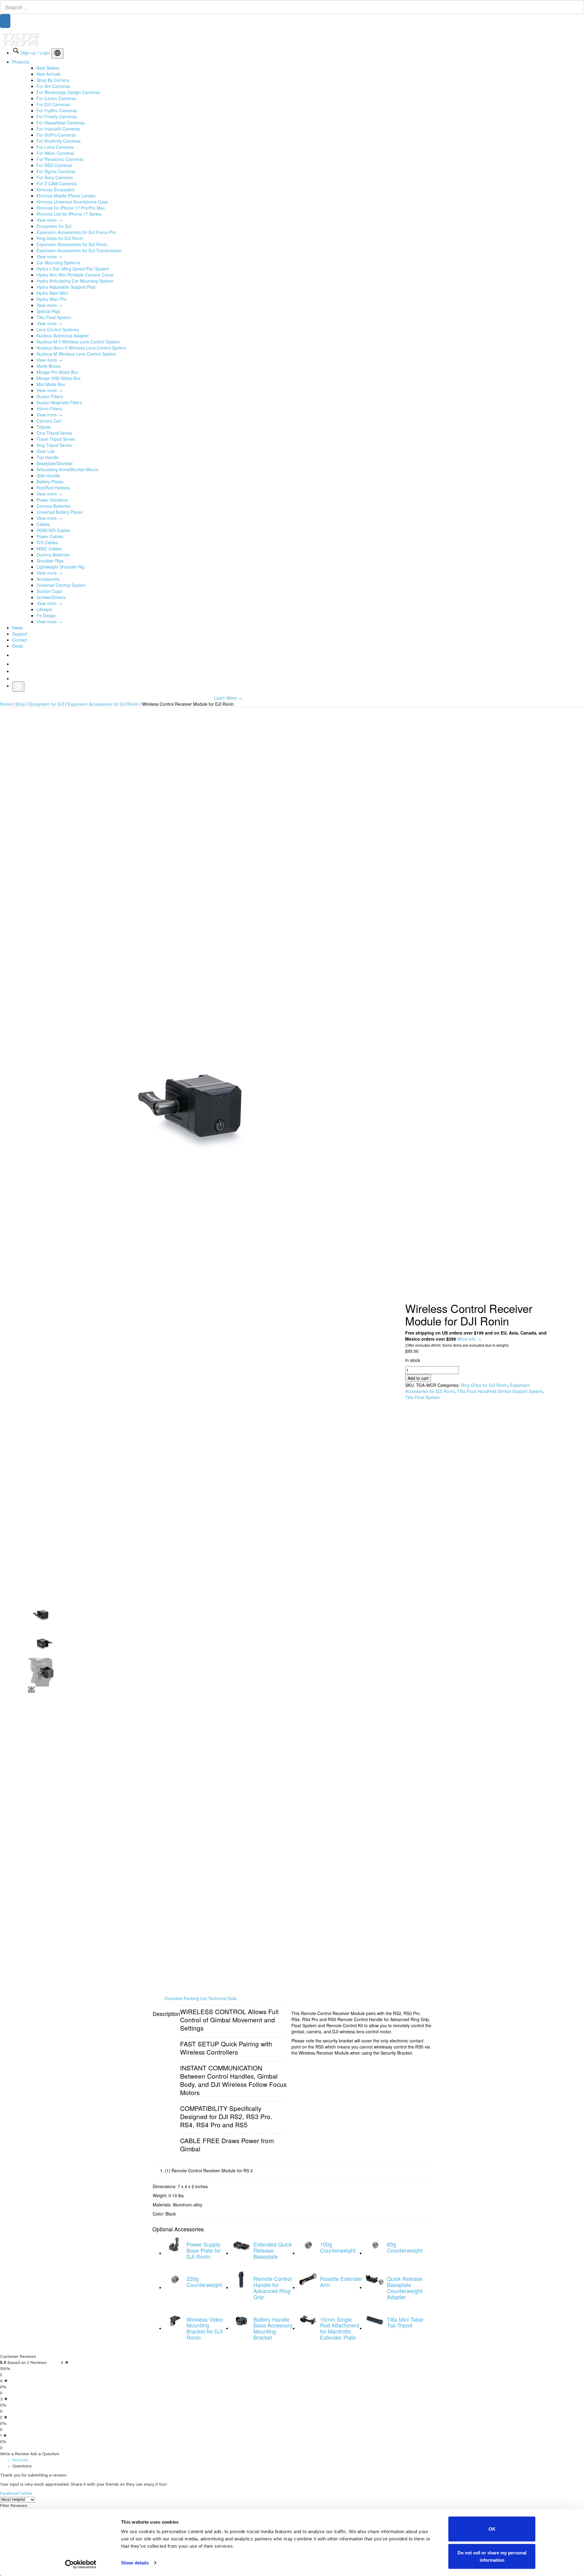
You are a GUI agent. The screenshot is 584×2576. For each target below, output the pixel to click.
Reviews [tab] (121, 2428)
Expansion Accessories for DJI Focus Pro (76, 244)
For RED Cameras (54, 177)
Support (20, 646)
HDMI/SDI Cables (53, 542)
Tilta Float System (54, 329)
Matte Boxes (49, 378)
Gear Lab (46, 463)
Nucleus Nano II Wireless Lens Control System (81, 360)
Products (21, 74)
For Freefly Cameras (57, 129)
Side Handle (48, 488)
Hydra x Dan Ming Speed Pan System (73, 281)
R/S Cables (47, 555)
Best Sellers (48, 80)
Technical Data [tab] (222, 2010)
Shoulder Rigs (50, 573)
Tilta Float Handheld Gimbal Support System (500, 1407)
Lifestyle (44, 621)
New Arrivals (49, 86)
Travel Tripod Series (56, 451)
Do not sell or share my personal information (492, 2556)
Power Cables (50, 548)
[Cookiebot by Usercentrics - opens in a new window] (81, 2564)
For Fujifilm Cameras (57, 123)
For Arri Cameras (53, 98)
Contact (20, 652)
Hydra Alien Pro (52, 311)
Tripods (44, 439)
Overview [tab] (174, 2010)
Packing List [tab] (195, 2010)
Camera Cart (49, 433)
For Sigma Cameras (56, 183)
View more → (49, 232)
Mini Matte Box (51, 396)
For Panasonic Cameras (60, 171)
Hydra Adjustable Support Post (66, 299)
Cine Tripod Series (54, 445)
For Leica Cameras (55, 159)
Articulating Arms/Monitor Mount (67, 482)
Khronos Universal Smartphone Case (72, 214)
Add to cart (418, 1394)
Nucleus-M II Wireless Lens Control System (78, 354)
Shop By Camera (53, 92)
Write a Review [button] (454, 2383)
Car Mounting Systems (58, 275)
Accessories (48, 591)
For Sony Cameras (55, 190)
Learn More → (228, 710)
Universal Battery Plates (59, 524)
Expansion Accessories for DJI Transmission (79, 263)
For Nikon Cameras (55, 165)
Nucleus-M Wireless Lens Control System (76, 366)
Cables (43, 536)
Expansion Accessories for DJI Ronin (72, 256)
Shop (20, 716)
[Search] (5, 27)
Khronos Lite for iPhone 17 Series (69, 226)
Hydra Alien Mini (52, 305)
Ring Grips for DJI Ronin (60, 250)
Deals (18, 658)
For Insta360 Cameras (58, 141)
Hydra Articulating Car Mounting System (75, 293)
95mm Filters (49, 421)
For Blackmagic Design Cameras (68, 104)
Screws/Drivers (51, 609)
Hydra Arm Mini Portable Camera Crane (75, 287)
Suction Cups (49, 603)
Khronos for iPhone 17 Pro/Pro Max (71, 220)
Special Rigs (48, 323)
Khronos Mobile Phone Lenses (66, 208)
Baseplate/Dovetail (54, 475)
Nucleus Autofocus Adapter (63, 348)
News (17, 640)
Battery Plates (50, 494)
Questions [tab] (160, 2428)
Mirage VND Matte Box (59, 390)
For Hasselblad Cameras (61, 135)
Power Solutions (52, 512)
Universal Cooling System (61, 597)
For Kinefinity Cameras (59, 153)
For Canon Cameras (56, 110)
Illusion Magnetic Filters (59, 415)
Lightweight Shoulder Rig (61, 579)
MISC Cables (49, 561)
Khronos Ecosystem (56, 202)
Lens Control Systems (58, 342)
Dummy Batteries (53, 567)
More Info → (469, 1348)
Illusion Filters (50, 409)
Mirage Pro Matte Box (57, 384)
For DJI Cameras (53, 117)
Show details (135, 2563)
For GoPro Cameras (56, 147)
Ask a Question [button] (401, 2383)
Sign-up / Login (36, 65)
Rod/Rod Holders (53, 500)
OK (492, 2529)
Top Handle (48, 469)
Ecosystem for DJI (54, 238)
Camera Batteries (53, 518)
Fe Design (46, 628)
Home (6, 716)
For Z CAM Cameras (57, 196)
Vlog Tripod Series (54, 457)
